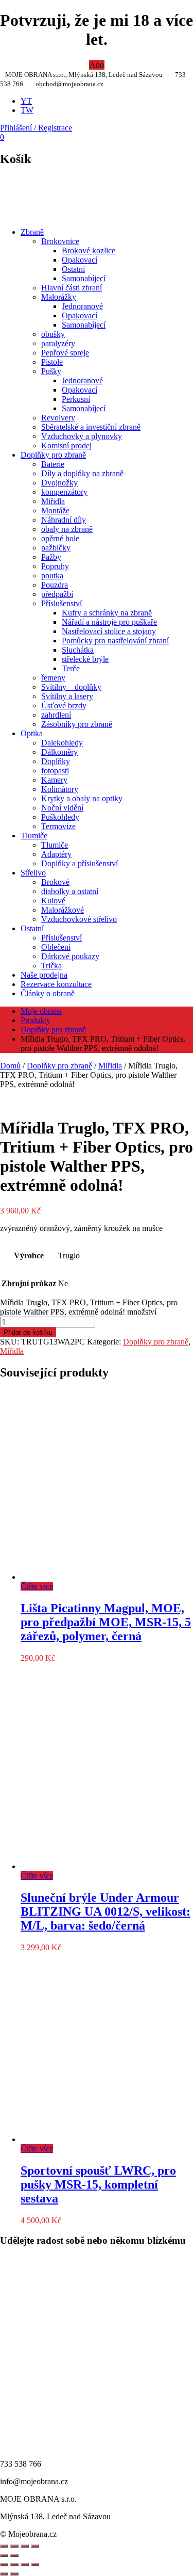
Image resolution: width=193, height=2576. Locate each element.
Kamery (54, 780)
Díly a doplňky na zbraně (82, 473)
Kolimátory (60, 789)
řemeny (53, 678)
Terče (71, 668)
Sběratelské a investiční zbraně (91, 427)
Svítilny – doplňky (71, 687)
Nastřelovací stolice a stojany (109, 631)
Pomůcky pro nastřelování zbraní (115, 641)
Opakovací (80, 260)
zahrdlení (56, 715)
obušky (53, 334)
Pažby (51, 557)
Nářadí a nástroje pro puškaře (109, 622)
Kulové (53, 901)
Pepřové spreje (65, 353)
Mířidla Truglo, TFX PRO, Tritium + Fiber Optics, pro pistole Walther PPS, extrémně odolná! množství (89, 1307)
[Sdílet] (14, 2546)
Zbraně (32, 232)
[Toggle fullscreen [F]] (25, 2546)
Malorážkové (63, 910)
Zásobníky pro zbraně (77, 724)
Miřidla (53, 501)
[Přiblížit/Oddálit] (4, 2565)
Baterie (53, 464)
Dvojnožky (59, 483)
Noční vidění (62, 808)
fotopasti (55, 771)
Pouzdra (55, 585)
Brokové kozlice (89, 250)
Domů (10, 1066)
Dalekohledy (62, 743)
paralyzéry (58, 343)
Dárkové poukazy (70, 956)
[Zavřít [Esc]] (4, 2546)
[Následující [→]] (14, 2555)
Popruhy (55, 566)
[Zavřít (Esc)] (35, 2565)
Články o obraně (48, 993)
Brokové (55, 882)
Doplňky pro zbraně (53, 455)
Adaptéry (56, 854)
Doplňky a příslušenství (80, 863)
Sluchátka (78, 650)
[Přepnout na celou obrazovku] (14, 2565)
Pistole (52, 362)
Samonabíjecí (84, 278)
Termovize (58, 826)
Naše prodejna (44, 975)
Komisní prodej (66, 445)
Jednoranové (82, 306)
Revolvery (58, 418)
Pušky (51, 371)
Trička (51, 966)
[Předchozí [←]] (4, 2555)
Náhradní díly (64, 520)
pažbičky (56, 548)
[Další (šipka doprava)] (14, 2574)
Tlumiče (34, 836)
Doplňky (56, 761)
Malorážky (59, 297)
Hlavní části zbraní (72, 288)
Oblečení (56, 947)
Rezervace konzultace (56, 984)
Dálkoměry (59, 752)
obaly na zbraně (67, 529)
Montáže (55, 511)
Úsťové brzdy (64, 706)
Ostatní (73, 269)
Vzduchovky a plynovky (82, 436)
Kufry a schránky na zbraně (107, 613)
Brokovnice (60, 241)
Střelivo (33, 873)
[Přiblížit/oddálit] (35, 2546)
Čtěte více (37, 1586)
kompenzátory (64, 492)
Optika (32, 733)
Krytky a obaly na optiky (82, 798)
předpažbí (57, 594)
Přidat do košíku (28, 1332)
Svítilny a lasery (67, 696)
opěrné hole (60, 538)
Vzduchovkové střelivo (79, 919)
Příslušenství (62, 603)
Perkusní (76, 399)
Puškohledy (60, 817)
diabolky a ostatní (70, 891)
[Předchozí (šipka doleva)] (4, 2574)
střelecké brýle (85, 659)
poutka (52, 576)
